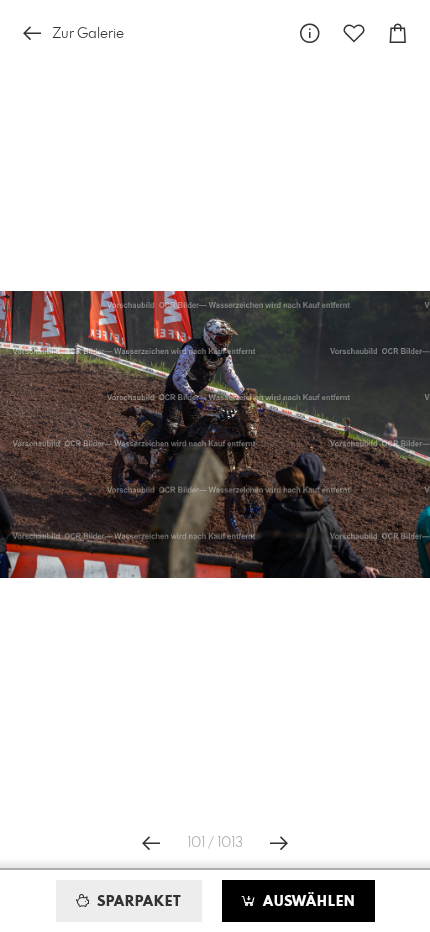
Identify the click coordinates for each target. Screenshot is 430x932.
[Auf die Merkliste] (354, 33)
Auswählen (306, 902)
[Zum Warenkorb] (398, 33)
